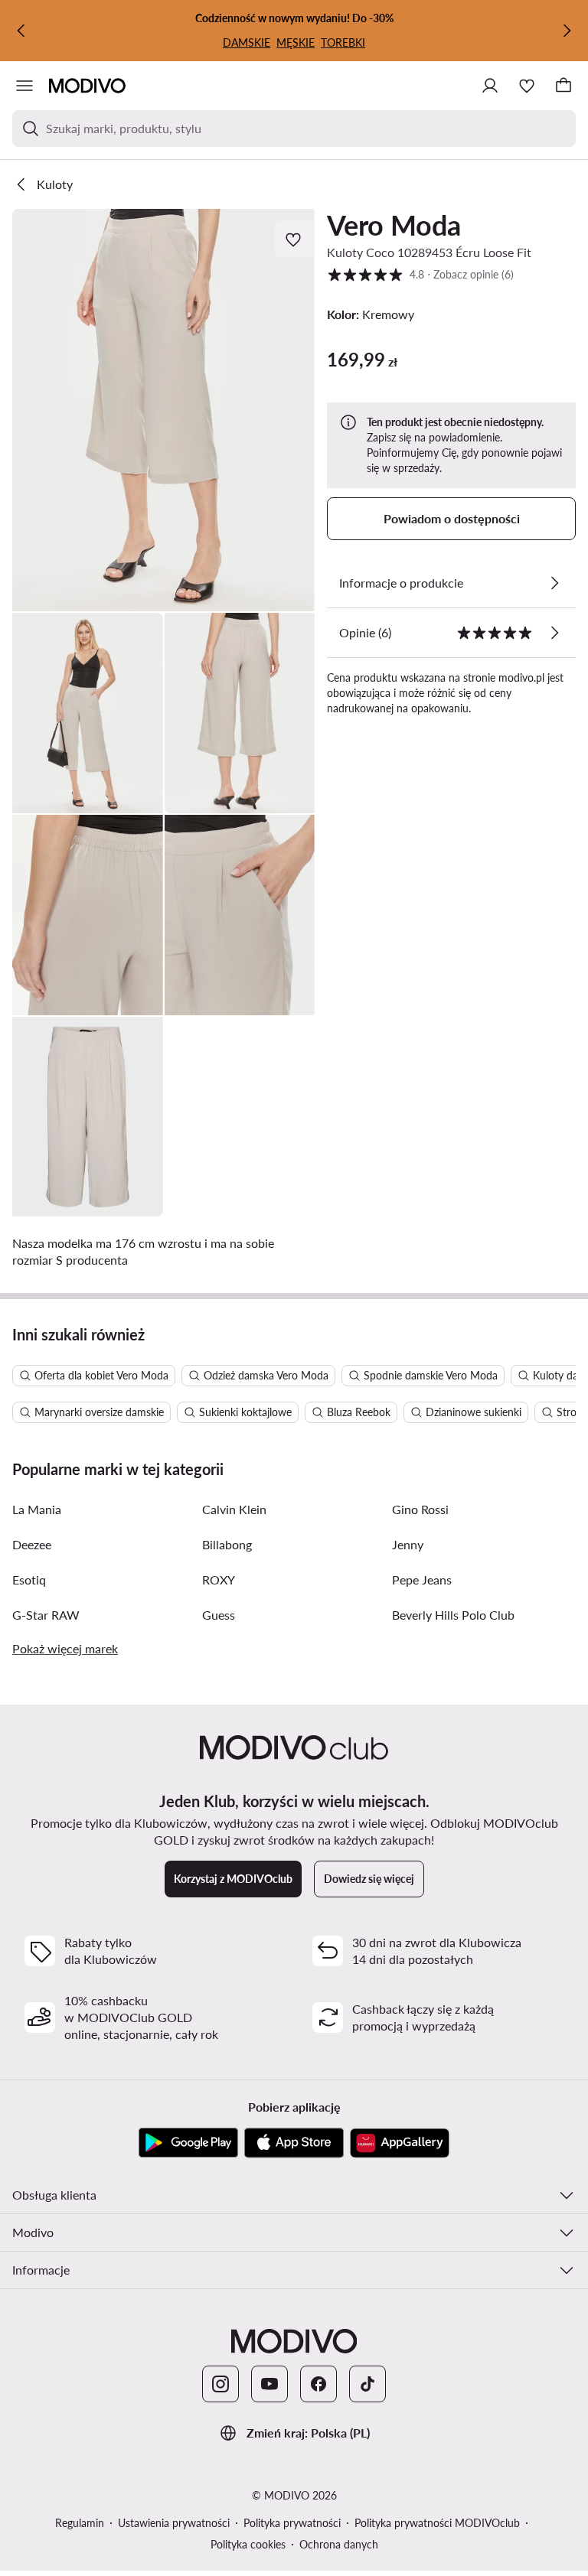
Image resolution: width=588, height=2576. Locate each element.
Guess (219, 1615)
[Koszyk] (563, 86)
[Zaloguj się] (490, 86)
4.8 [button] (420, 274)
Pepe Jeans (422, 1579)
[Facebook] (318, 2384)
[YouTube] (269, 2384)
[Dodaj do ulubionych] (295, 239)
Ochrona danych (339, 2544)
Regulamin (80, 2523)
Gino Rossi (420, 1509)
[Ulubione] (527, 86)
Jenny (408, 1544)
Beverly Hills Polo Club (453, 1615)
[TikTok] (367, 2384)
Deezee (32, 1544)
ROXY (219, 1579)
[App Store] (294, 2143)
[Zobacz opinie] (554, 633)
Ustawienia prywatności (174, 2523)
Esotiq (29, 1579)
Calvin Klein (234, 1509)
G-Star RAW (46, 1615)
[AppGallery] (400, 2143)
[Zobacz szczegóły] (554, 583)
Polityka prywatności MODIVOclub (437, 2523)
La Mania (37, 1509)
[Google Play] (188, 2143)
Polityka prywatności (292, 2523)
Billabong (227, 1544)
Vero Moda (394, 225)
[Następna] (567, 31)
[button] (163, 410)
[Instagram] (220, 2384)
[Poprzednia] (21, 31)
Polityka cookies (248, 2544)
